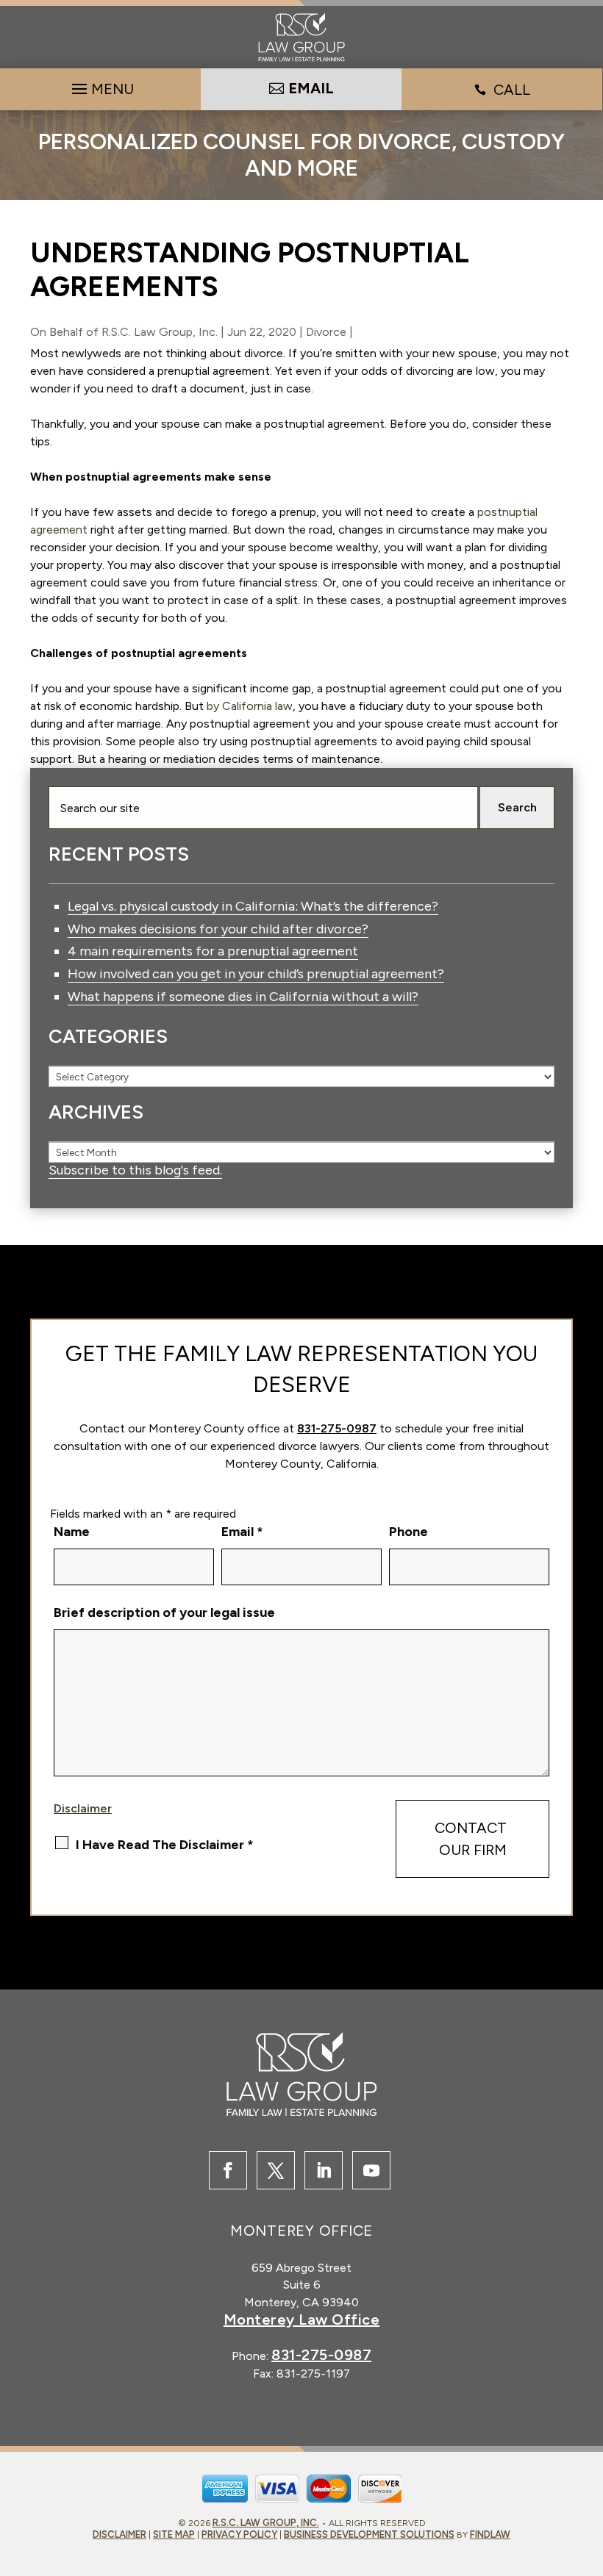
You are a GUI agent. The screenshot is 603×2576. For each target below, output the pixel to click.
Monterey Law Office (302, 2320)
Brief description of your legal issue (164, 1612)
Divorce (326, 332)
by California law (250, 706)
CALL (512, 90)
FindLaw (490, 2534)
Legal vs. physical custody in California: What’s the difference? (253, 906)
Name (72, 1532)
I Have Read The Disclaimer (165, 1845)
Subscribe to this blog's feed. (135, 1170)
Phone (408, 1532)
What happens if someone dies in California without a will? (243, 997)
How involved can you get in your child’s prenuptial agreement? (256, 974)
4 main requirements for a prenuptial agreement (213, 951)
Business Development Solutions (369, 2534)
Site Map (174, 2534)
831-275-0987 (337, 1428)
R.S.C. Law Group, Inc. (160, 332)
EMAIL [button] (311, 88)
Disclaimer (83, 1808)
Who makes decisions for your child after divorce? (218, 929)
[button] (101, 85)
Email (242, 1532)
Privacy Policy (239, 2534)
